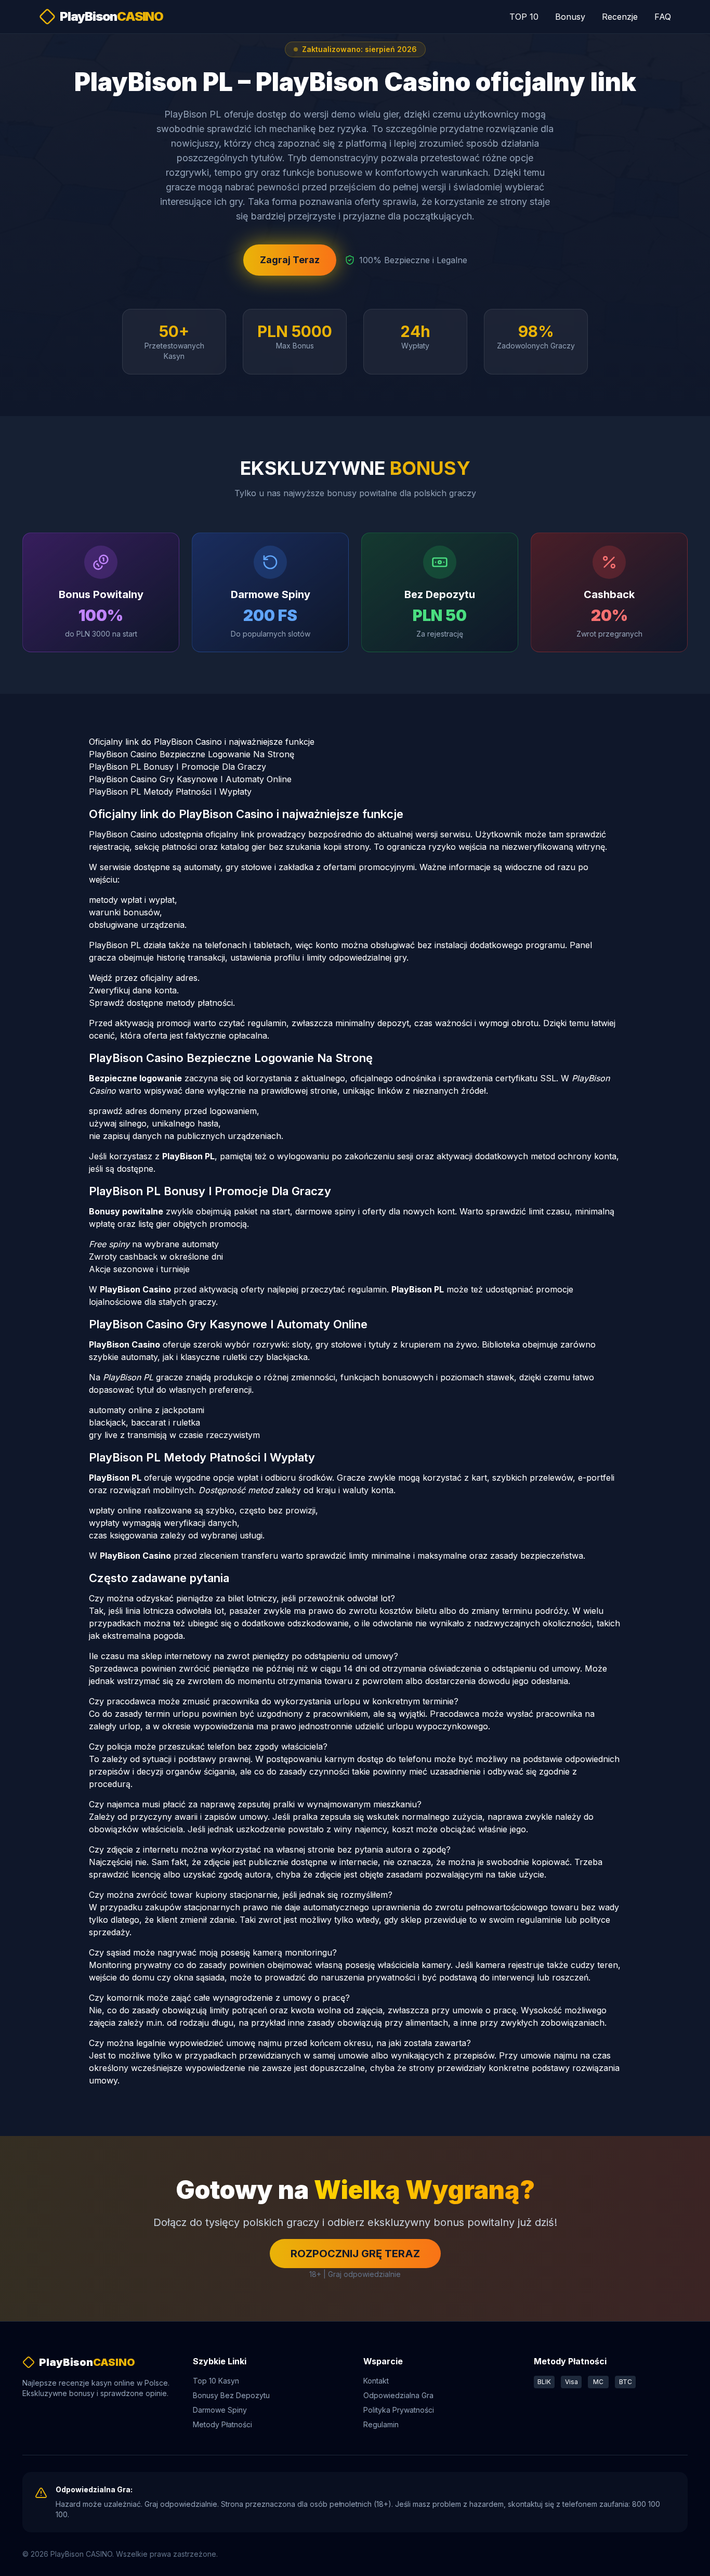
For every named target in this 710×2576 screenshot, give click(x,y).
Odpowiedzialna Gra (398, 2395)
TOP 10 (524, 17)
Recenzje (620, 17)
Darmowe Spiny (220, 2410)
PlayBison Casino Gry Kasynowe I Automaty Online (190, 779)
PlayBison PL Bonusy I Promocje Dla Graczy (177, 767)
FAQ (663, 17)
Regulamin (381, 2424)
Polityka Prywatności (399, 2410)
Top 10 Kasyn (216, 2381)
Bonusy (570, 17)
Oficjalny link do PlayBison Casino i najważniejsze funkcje (202, 742)
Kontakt (376, 2381)
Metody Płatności (222, 2424)
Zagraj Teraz (290, 260)
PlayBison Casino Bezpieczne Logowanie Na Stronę (192, 754)
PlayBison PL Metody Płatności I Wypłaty (170, 792)
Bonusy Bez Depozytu (231, 2395)
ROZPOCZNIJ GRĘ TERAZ (355, 2254)
